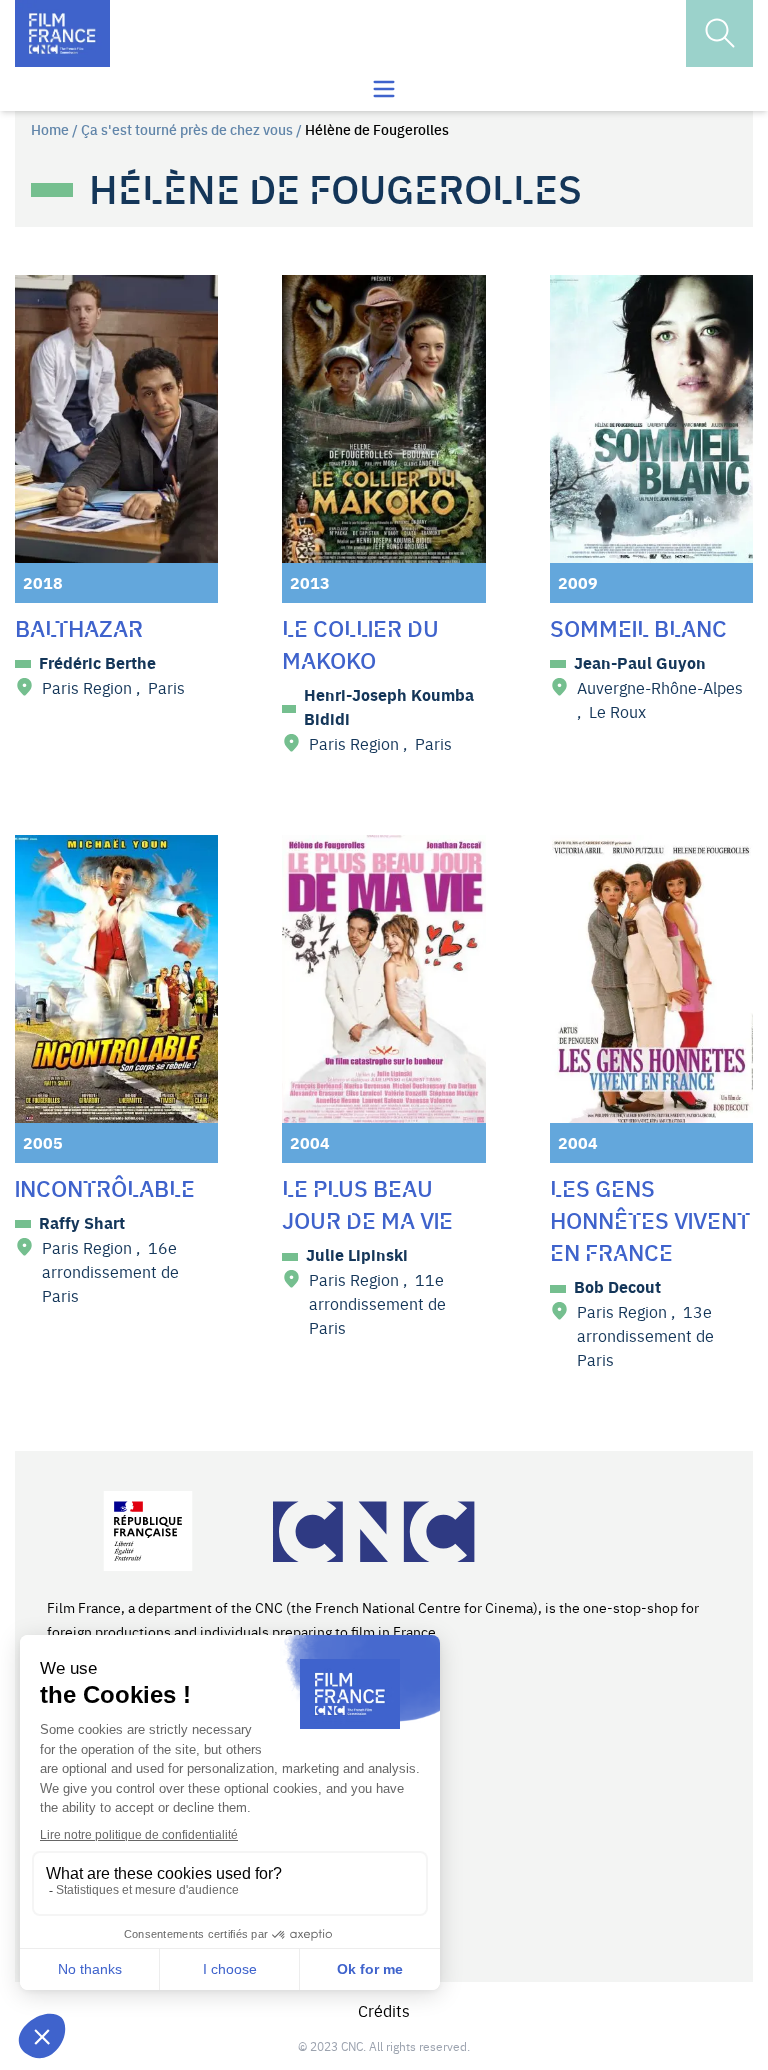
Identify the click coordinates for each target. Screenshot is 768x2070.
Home (50, 129)
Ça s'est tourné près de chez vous (187, 129)
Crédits (384, 2010)
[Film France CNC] (62, 33)
